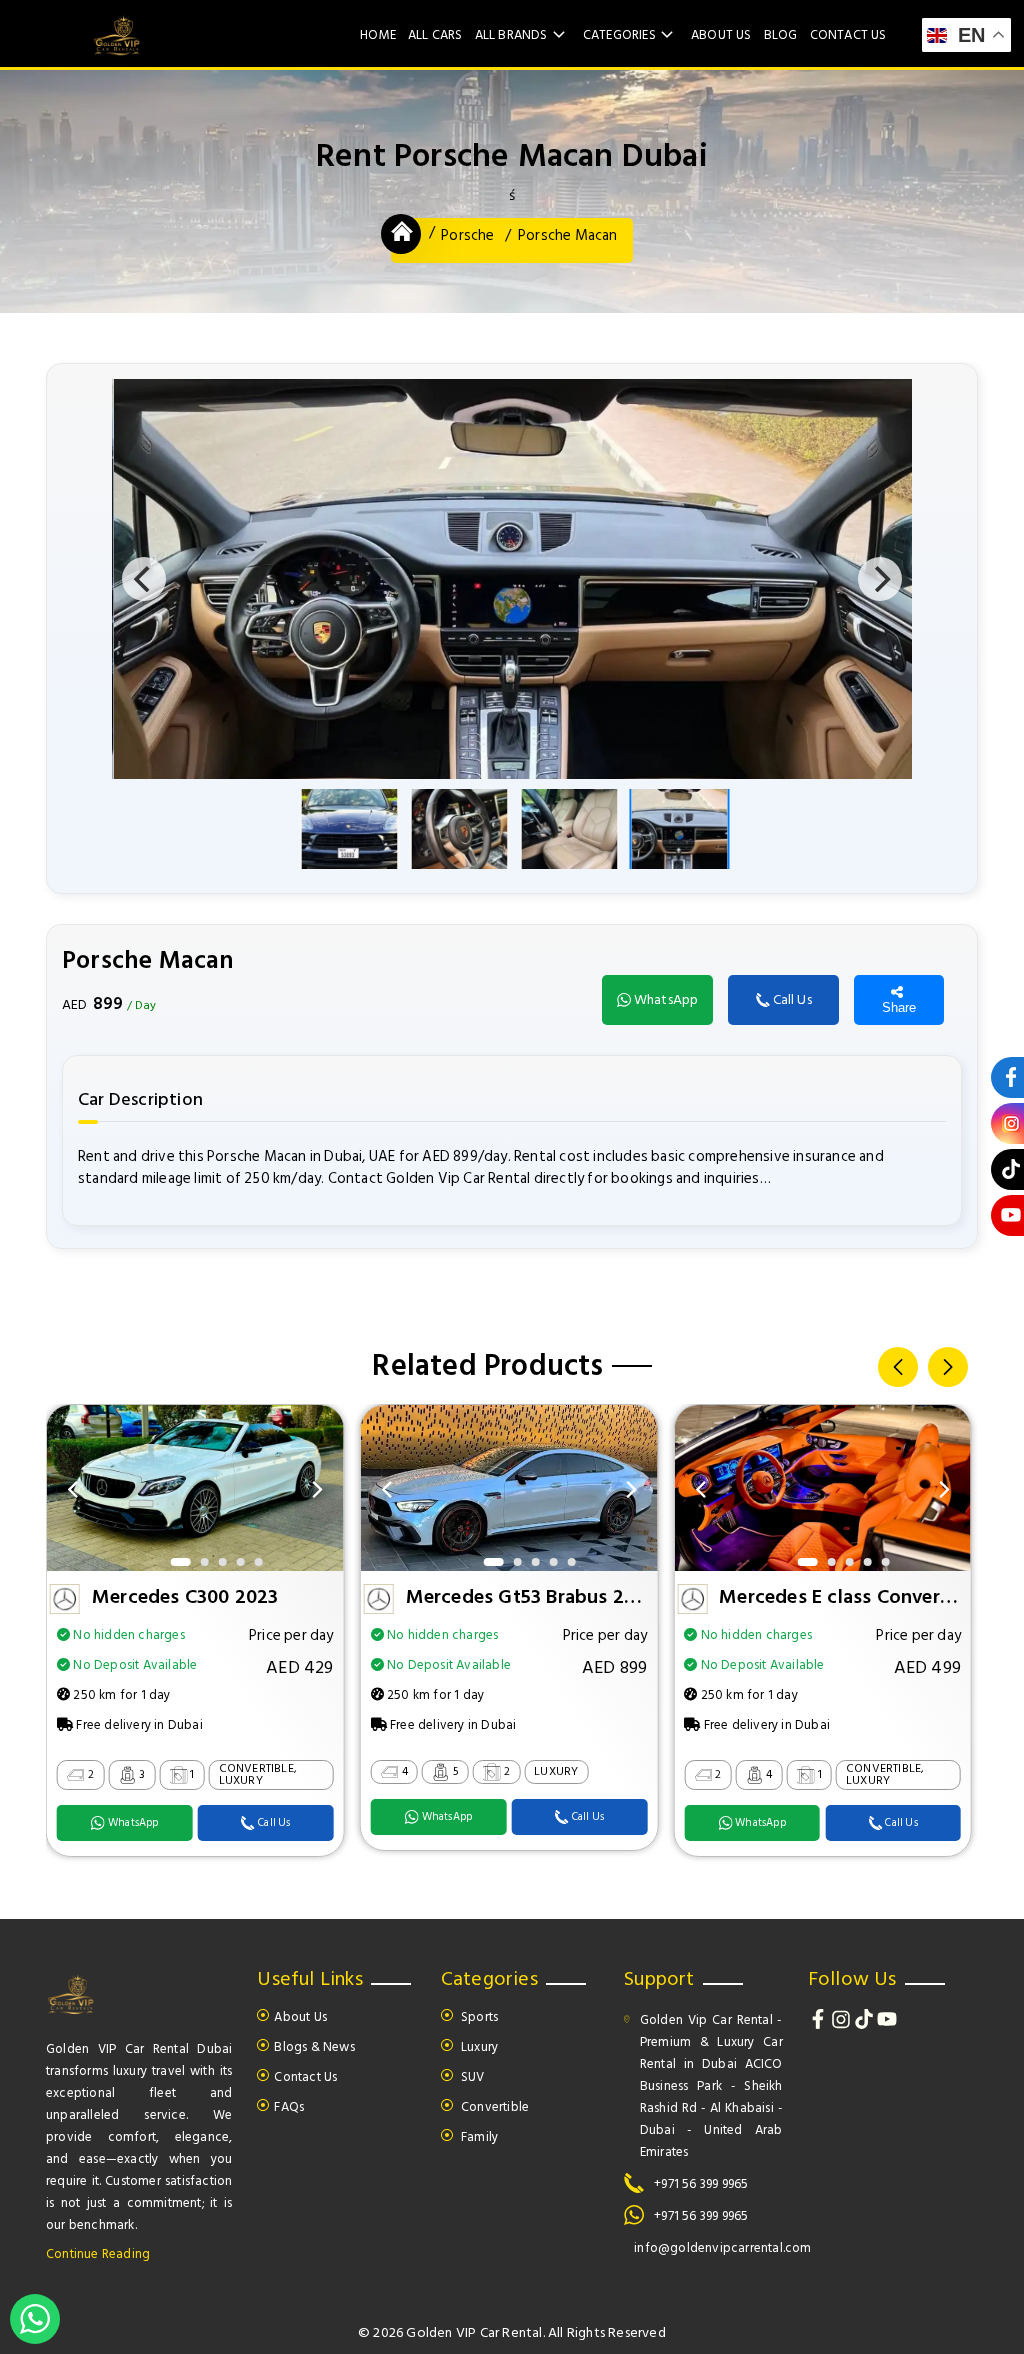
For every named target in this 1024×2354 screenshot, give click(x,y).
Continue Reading (98, 2254)
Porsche (467, 235)
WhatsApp (666, 999)
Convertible (493, 2107)
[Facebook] (819, 2024)
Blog (781, 35)
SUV (471, 2077)
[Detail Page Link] (195, 1566)
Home (378, 35)
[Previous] (144, 579)
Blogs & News (314, 2047)
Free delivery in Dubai (138, 1725)
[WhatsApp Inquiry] (35, 2319)
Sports (478, 2017)
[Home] (402, 232)
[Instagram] (842, 2024)
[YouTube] (887, 2024)
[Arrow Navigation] (74, 1489)
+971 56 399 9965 (701, 2184)
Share (899, 1007)
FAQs (289, 2107)
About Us (721, 35)
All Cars (435, 35)
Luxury (478, 2047)
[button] (898, 1367)
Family (478, 2137)
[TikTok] (865, 2024)
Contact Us (848, 35)
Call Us (792, 999)
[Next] (880, 579)
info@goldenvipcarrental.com (722, 2248)
